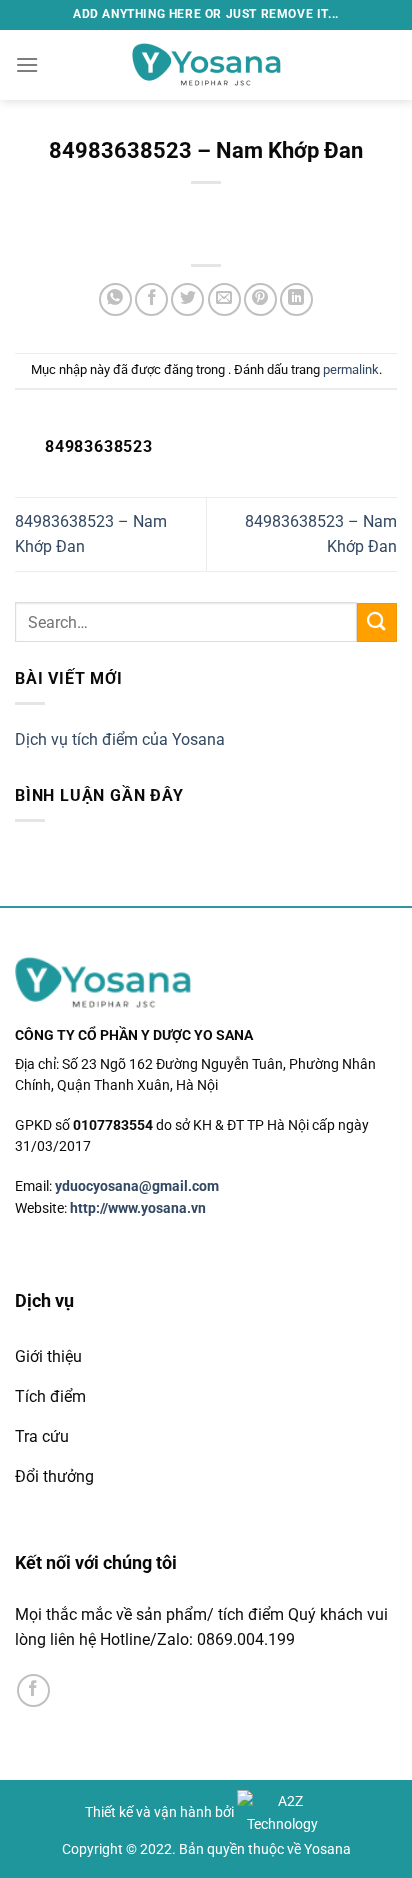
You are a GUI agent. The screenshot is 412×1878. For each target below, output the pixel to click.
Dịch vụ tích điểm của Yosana (120, 739)
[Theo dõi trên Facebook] (33, 1690)
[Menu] (27, 64)
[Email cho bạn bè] (224, 299)
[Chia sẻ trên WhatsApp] (115, 299)
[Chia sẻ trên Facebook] (151, 299)
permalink (351, 369)
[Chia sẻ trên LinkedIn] (296, 299)
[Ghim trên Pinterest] (260, 299)
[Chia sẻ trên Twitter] (187, 299)
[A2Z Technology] (282, 1812)
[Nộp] (377, 622)
